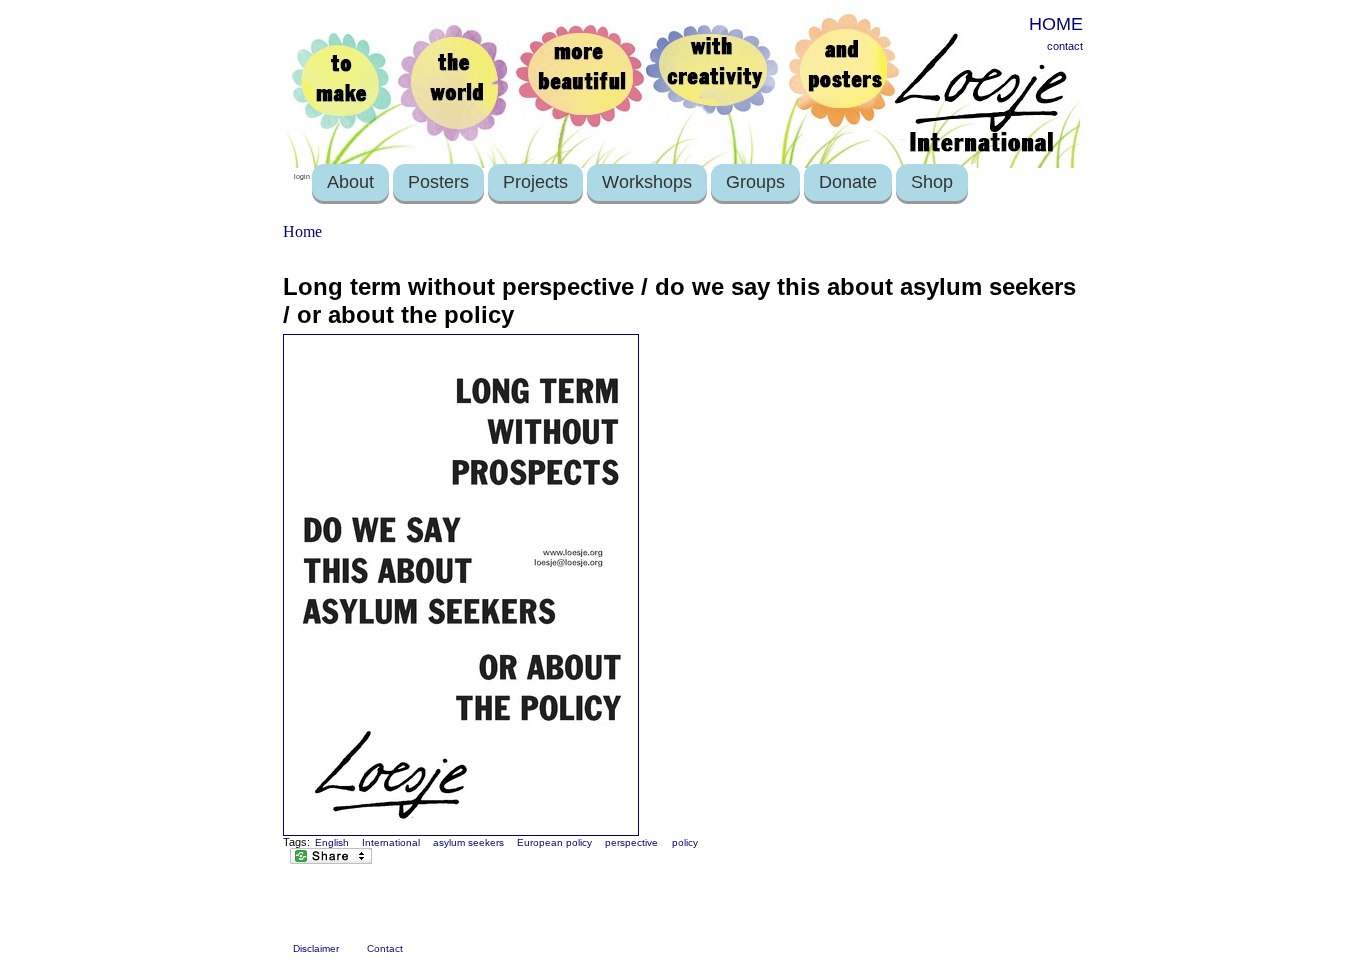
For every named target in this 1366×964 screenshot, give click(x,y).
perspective (631, 842)
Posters (438, 182)
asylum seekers (468, 842)
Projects (535, 182)
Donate (848, 182)
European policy (554, 842)
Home (302, 231)
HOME (1056, 24)
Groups (755, 182)
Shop (932, 182)
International (391, 842)
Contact (385, 948)
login (302, 176)
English (332, 842)
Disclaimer (316, 948)
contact (1065, 46)
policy (685, 842)
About (350, 182)
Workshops (647, 182)
